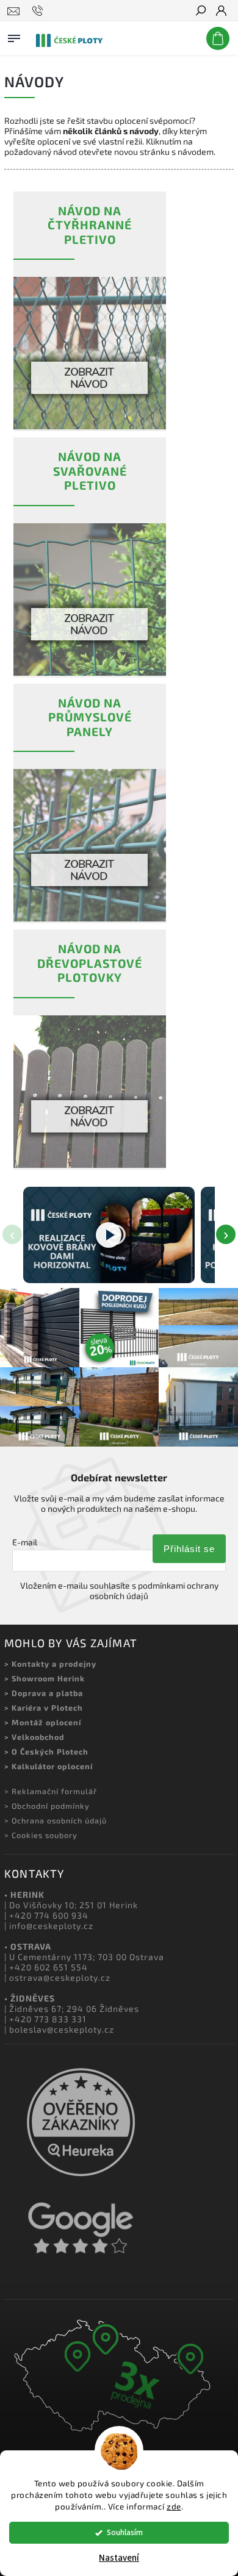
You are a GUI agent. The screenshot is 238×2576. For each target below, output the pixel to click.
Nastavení (119, 2558)
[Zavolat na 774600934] (39, 11)
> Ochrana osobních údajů (56, 1820)
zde (174, 2506)
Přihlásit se (189, 1549)
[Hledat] (200, 12)
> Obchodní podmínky (47, 1806)
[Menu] (14, 36)
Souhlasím (125, 2532)
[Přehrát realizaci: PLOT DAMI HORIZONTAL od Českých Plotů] (109, 1235)
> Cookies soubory (41, 1835)
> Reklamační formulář (51, 1791)
